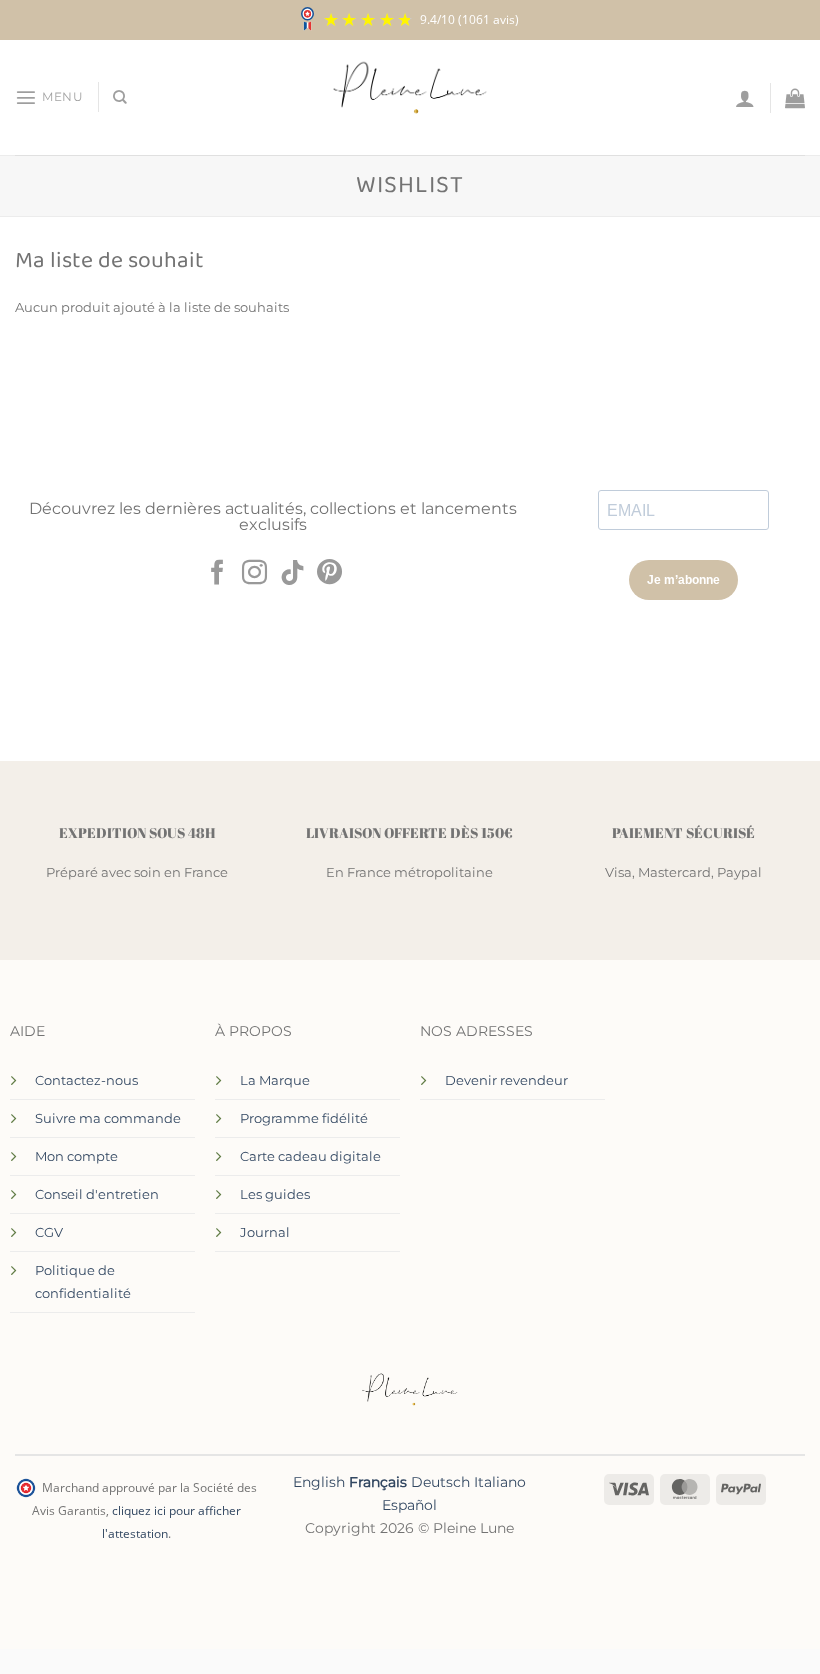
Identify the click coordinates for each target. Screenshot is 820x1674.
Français (378, 1482)
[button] (49, 97)
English (319, 1482)
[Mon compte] (745, 98)
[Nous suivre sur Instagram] (254, 574)
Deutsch (440, 1482)
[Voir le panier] (795, 98)
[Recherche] (120, 97)
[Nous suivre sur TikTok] (292, 574)
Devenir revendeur (506, 1080)
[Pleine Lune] (410, 98)
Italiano (500, 1482)
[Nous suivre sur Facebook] (216, 574)
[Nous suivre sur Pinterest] (329, 574)
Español (409, 1505)
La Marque (275, 1080)
